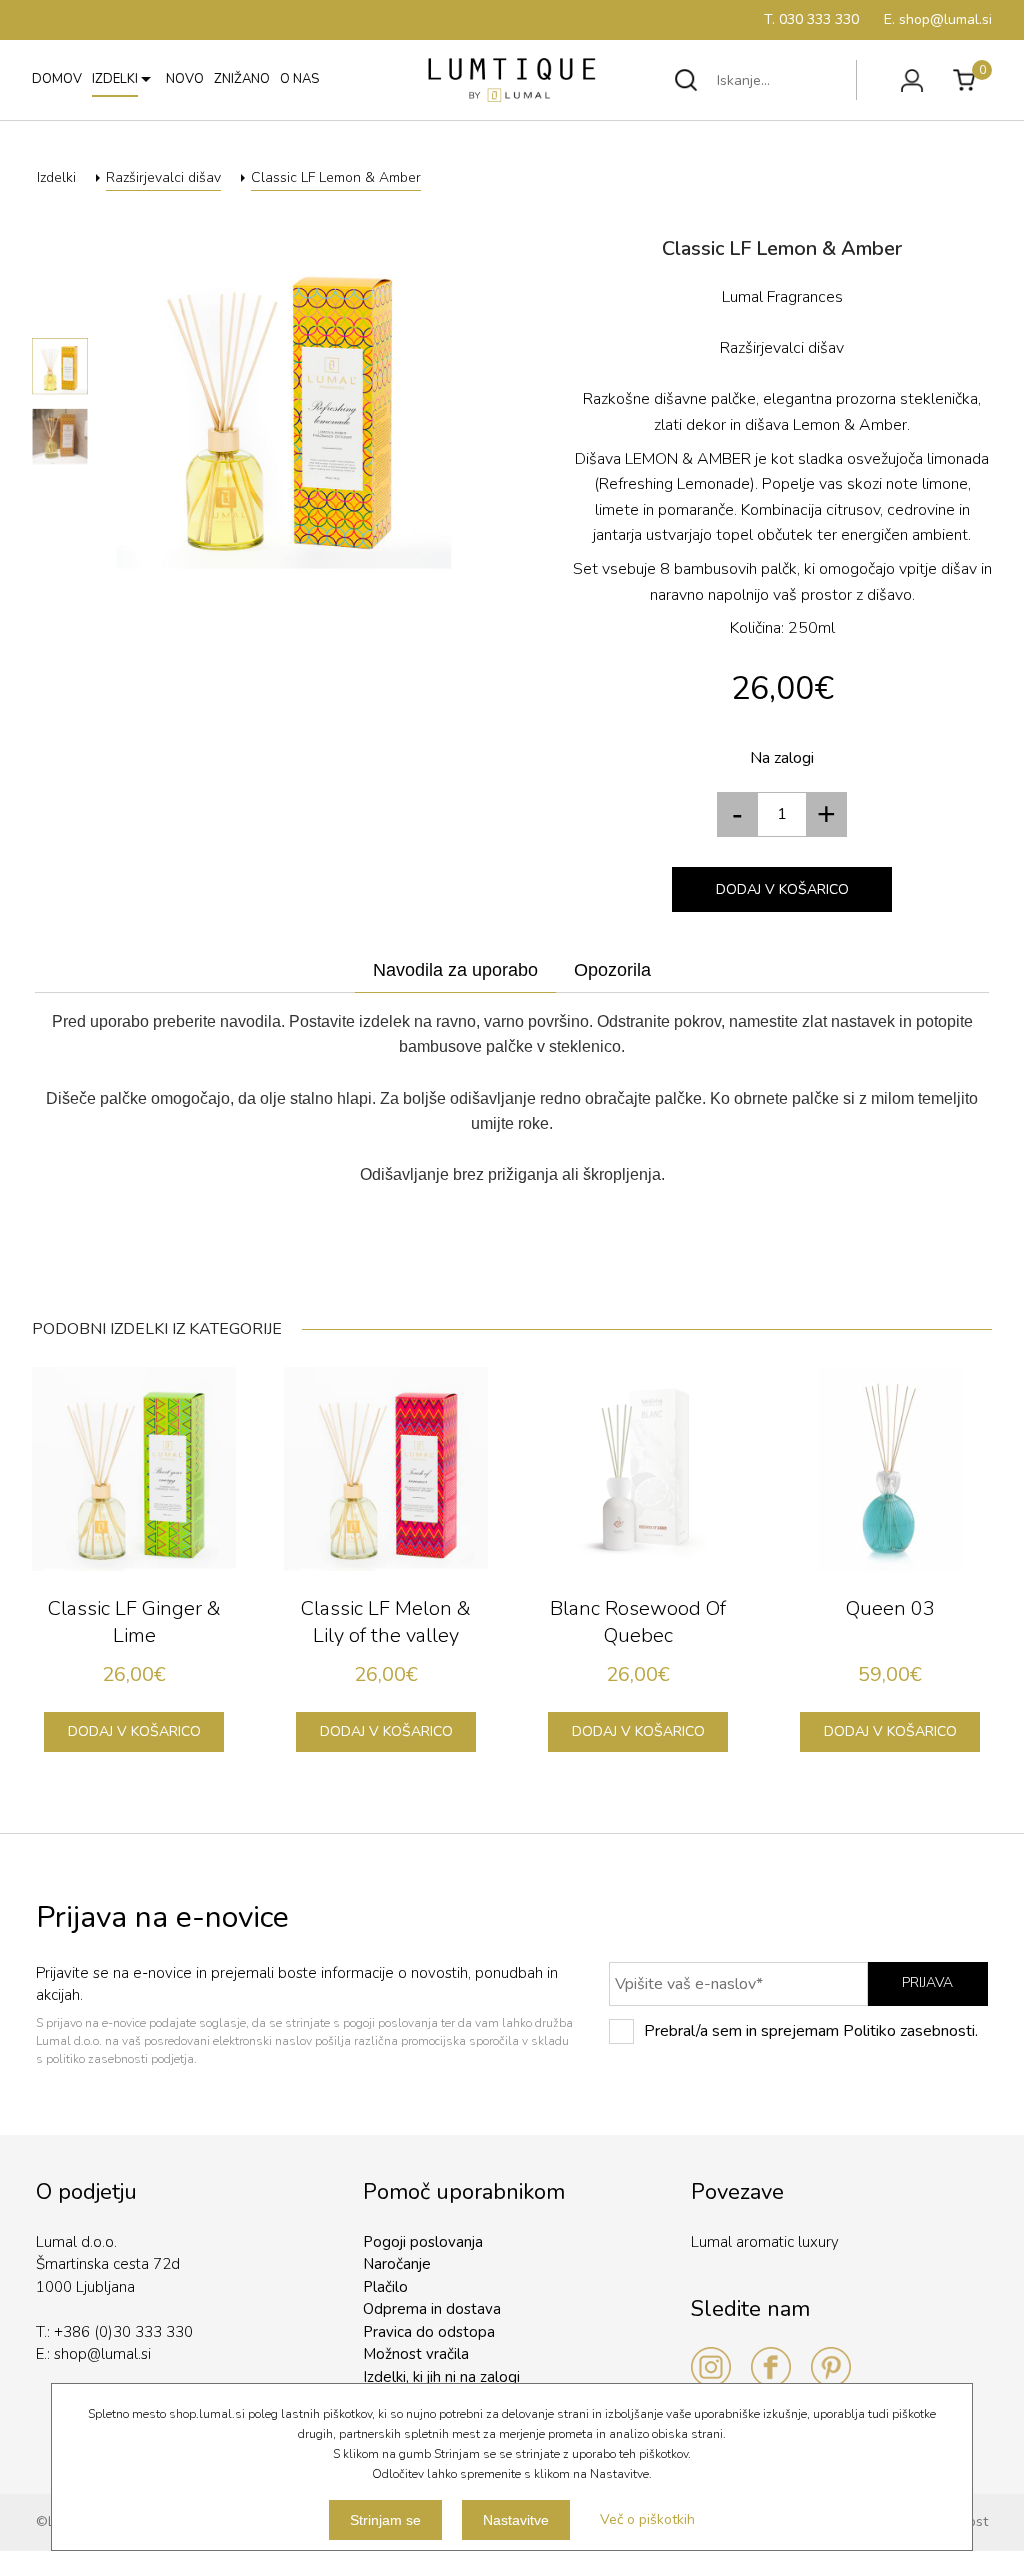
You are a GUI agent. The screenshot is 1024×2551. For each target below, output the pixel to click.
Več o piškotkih (647, 2519)
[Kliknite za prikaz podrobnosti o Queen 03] (890, 1469)
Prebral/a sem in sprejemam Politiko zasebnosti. (811, 2031)
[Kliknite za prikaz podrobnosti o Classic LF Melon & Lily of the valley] (386, 1469)
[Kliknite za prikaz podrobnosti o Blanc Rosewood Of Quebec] (638, 1469)
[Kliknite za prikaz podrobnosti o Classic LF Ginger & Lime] (134, 1469)
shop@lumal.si (102, 2354)
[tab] (455, 971)
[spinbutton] (782, 814)
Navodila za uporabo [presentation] (455, 970)
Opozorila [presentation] (612, 970)
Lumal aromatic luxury (765, 2242)
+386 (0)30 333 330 (123, 2332)
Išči (686, 80)
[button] (827, 814)
